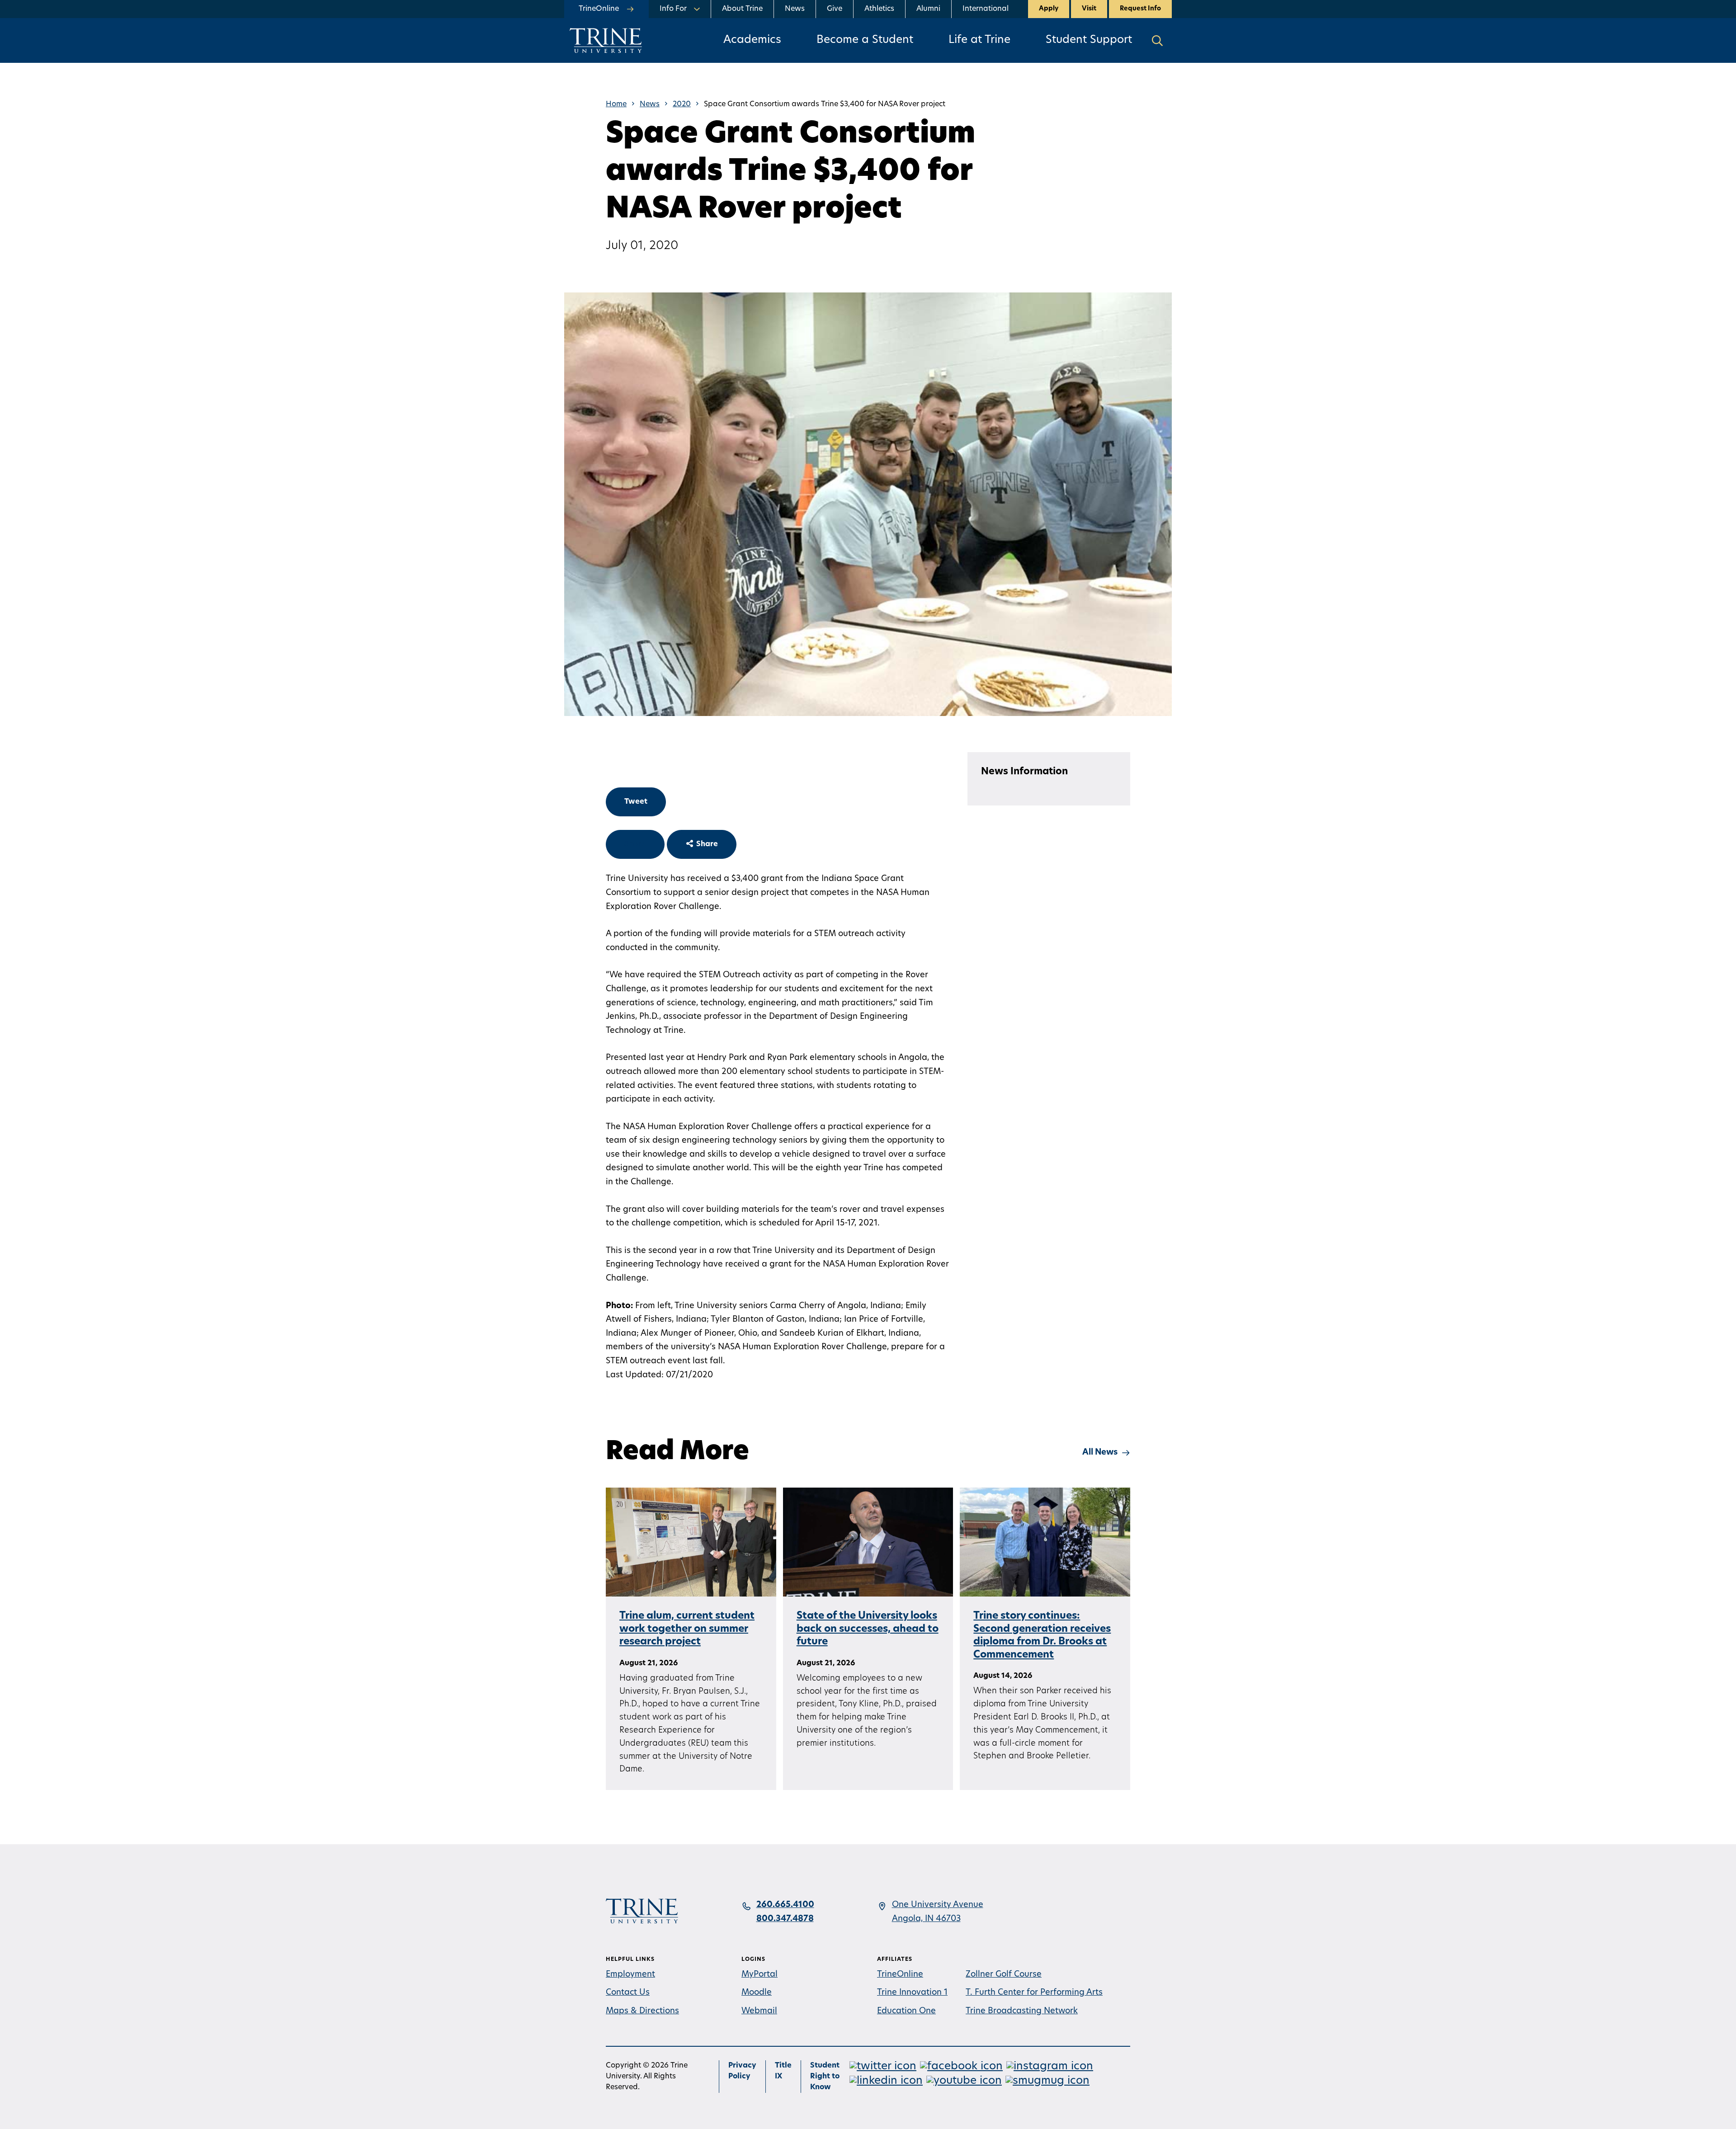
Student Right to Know (825, 2077)
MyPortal (759, 1975)
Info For (673, 9)
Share (635, 844)
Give (835, 9)
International (986, 9)
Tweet (636, 802)
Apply (1049, 9)
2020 (682, 104)
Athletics (879, 9)
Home (616, 104)
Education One (906, 2011)
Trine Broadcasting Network (1022, 2011)
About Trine (742, 9)
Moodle (757, 1993)
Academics (752, 40)
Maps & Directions (642, 2011)
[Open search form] (1157, 40)
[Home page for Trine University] (606, 40)
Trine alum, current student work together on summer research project (687, 1629)
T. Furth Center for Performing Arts (1034, 1993)
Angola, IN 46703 (926, 1919)
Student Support (1089, 40)
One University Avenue (938, 1905)
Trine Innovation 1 (912, 1993)
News (795, 9)
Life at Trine (979, 40)
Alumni (928, 9)
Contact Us (628, 1993)
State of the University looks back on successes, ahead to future (868, 1629)
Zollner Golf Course (1004, 1975)
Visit (1089, 9)
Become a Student (865, 40)
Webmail (759, 2011)
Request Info (1140, 9)
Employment (630, 1975)
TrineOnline (900, 1975)
